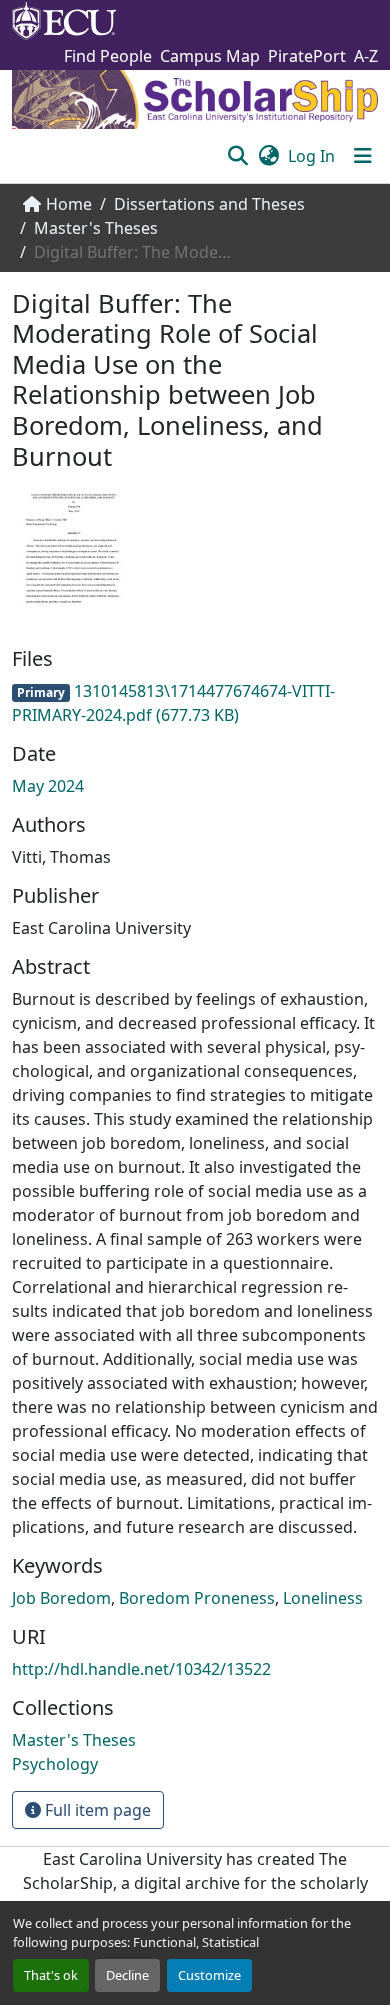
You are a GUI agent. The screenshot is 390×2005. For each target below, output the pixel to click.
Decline (127, 1975)
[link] (195, 703)
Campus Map (210, 56)
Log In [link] (311, 156)
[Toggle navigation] (363, 156)
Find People (108, 56)
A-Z (366, 56)
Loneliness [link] (323, 1598)
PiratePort (307, 56)
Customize (209, 1975)
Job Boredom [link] (61, 1598)
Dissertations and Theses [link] (209, 204)
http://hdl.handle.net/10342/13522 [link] (141, 1669)
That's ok (51, 1975)
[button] (237, 156)
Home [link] (69, 204)
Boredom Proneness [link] (197, 1598)
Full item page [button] (96, 1810)
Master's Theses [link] (96, 228)
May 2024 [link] (48, 786)
